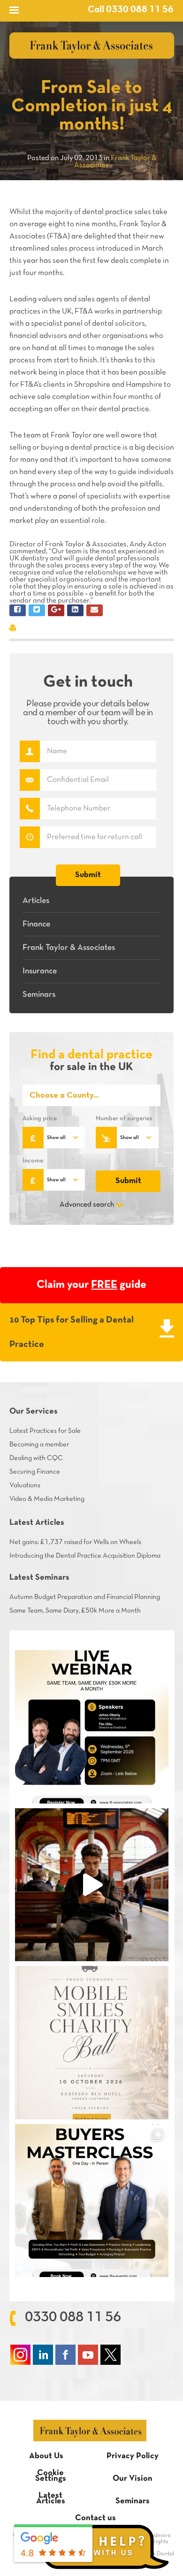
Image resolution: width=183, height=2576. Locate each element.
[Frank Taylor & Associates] (92, 46)
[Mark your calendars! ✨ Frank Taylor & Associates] (91, 2042)
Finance (36, 924)
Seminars (39, 995)
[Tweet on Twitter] (37, 610)
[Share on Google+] (56, 610)
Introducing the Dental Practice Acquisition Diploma (85, 1556)
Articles (36, 901)
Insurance (40, 971)
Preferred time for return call (30, 837)
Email (30, 780)
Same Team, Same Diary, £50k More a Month (75, 1611)
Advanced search (87, 1205)
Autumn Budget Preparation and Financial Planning (85, 1597)
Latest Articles (51, 2498)
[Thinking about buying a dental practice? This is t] (91, 2201)
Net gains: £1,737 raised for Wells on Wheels (75, 1542)
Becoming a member (39, 1445)
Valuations (25, 1485)
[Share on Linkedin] (75, 610)
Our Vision (133, 2479)
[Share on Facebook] (18, 610)
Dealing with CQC (36, 1458)
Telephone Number (30, 809)
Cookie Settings (51, 2476)
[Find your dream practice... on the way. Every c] (91, 1885)
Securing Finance (35, 1472)
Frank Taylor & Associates (69, 948)
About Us (46, 2456)
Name (30, 751)
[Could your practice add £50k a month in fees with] (91, 1727)
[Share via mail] (95, 610)
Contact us (95, 2518)
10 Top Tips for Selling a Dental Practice (72, 1332)
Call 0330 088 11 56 (131, 10)
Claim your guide (91, 1285)
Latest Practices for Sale (45, 1431)
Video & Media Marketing (47, 1499)
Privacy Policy (133, 2456)
